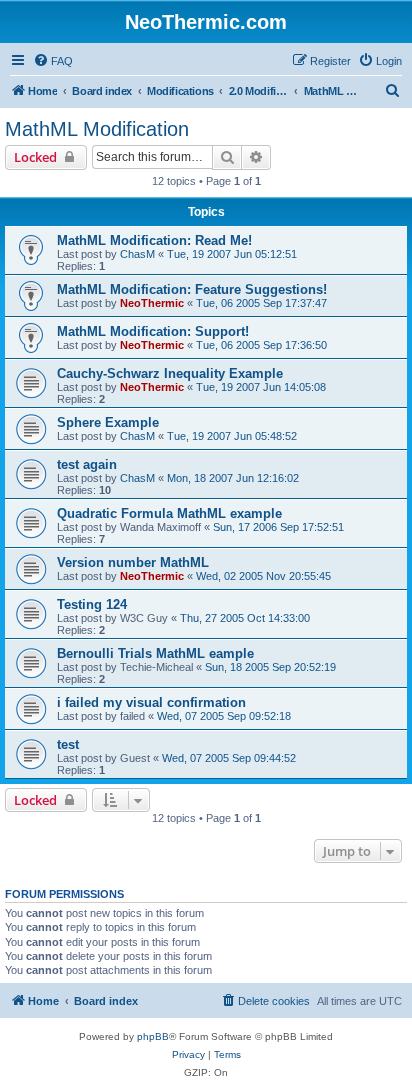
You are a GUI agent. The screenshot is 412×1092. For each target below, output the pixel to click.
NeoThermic (152, 303)
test (68, 744)
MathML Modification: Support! (153, 331)
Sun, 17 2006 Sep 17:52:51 (278, 527)
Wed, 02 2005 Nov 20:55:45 (263, 576)
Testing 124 (92, 604)
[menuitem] (53, 61)
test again (87, 464)
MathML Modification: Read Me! (154, 240)
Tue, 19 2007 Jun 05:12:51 (232, 254)
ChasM (137, 254)
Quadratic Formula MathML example (169, 513)
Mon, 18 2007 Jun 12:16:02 (233, 478)
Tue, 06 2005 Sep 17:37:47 (261, 303)
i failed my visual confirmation (151, 702)
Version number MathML (133, 562)
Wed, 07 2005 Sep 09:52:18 (224, 716)
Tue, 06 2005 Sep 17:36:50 (261, 345)
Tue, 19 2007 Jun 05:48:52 (232, 436)
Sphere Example (108, 422)
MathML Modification (97, 129)
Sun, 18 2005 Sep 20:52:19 (270, 667)
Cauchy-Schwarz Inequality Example (170, 373)
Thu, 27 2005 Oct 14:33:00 (245, 618)
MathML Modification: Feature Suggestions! (192, 289)
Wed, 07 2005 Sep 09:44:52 (229, 758)
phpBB (153, 1036)
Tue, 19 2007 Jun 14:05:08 (261, 387)
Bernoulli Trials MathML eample (155, 653)
